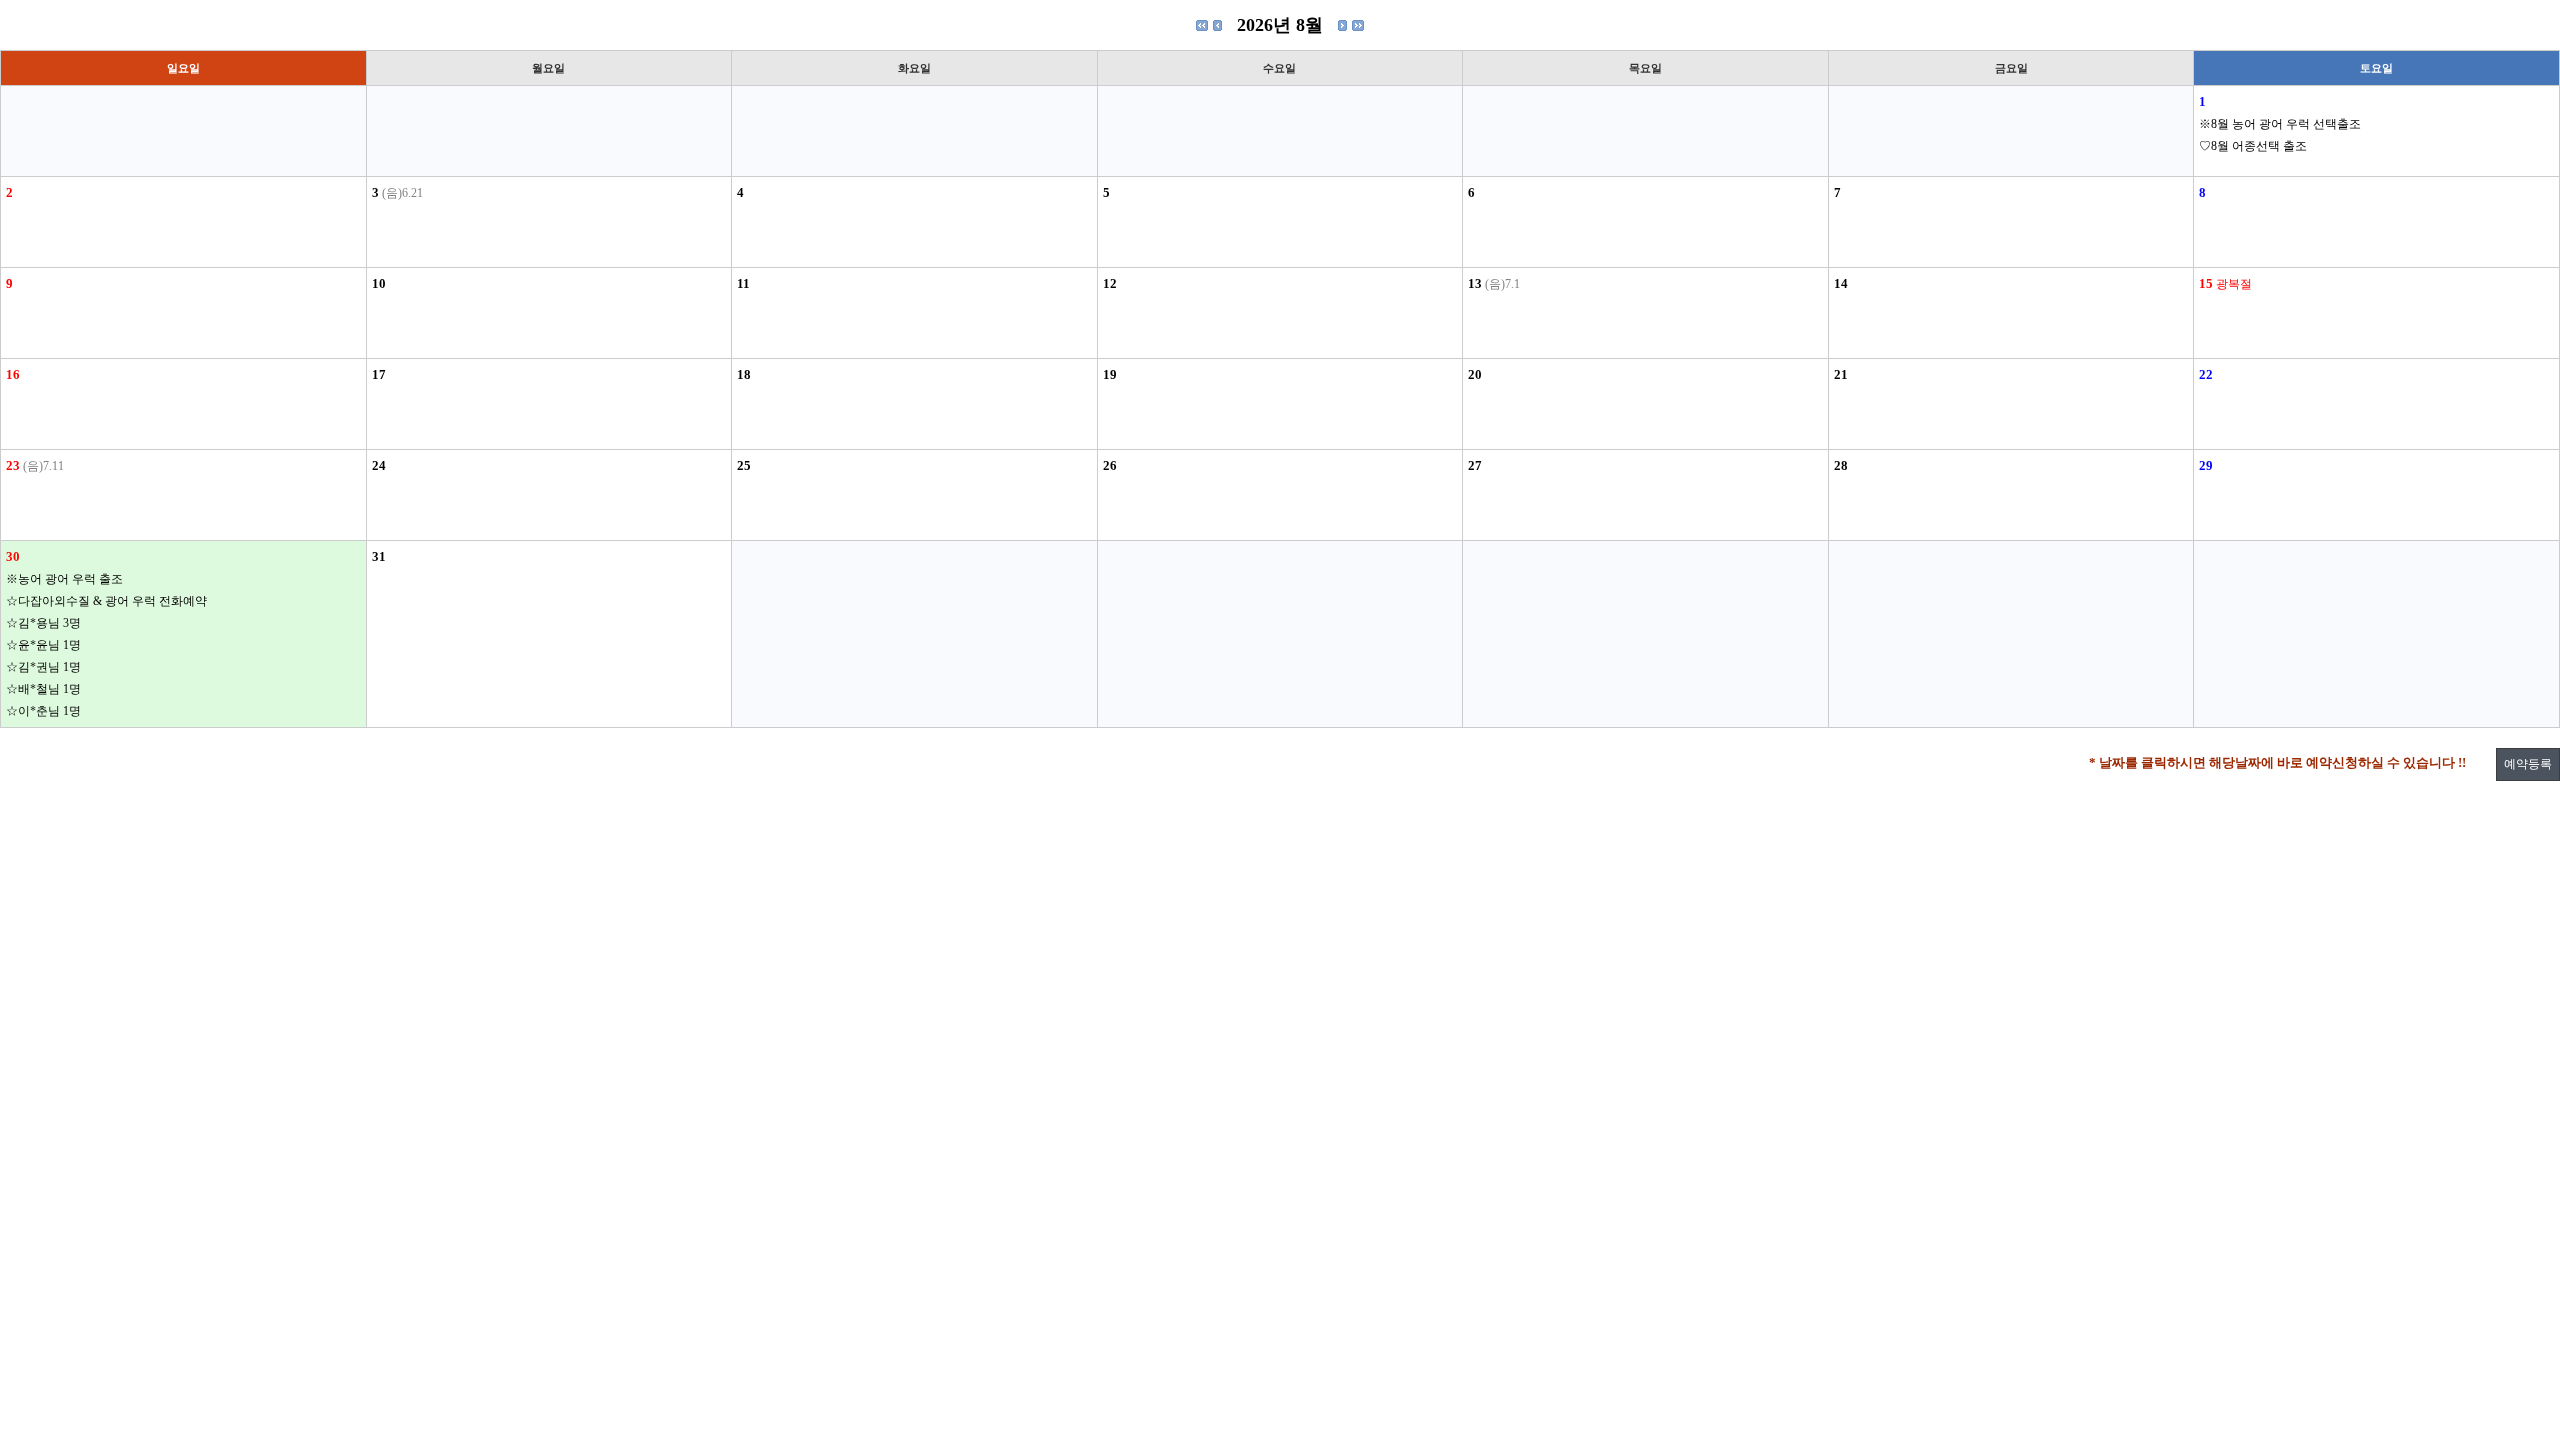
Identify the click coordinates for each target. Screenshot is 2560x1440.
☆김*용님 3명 (43, 623)
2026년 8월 (1280, 25)
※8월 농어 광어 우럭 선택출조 (2280, 124)
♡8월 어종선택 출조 (2253, 146)
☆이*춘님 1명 (43, 711)
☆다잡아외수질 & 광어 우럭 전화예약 (106, 601)
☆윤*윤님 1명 (43, 645)
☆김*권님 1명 (43, 667)
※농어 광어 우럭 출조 (64, 579)
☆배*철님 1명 (43, 689)
